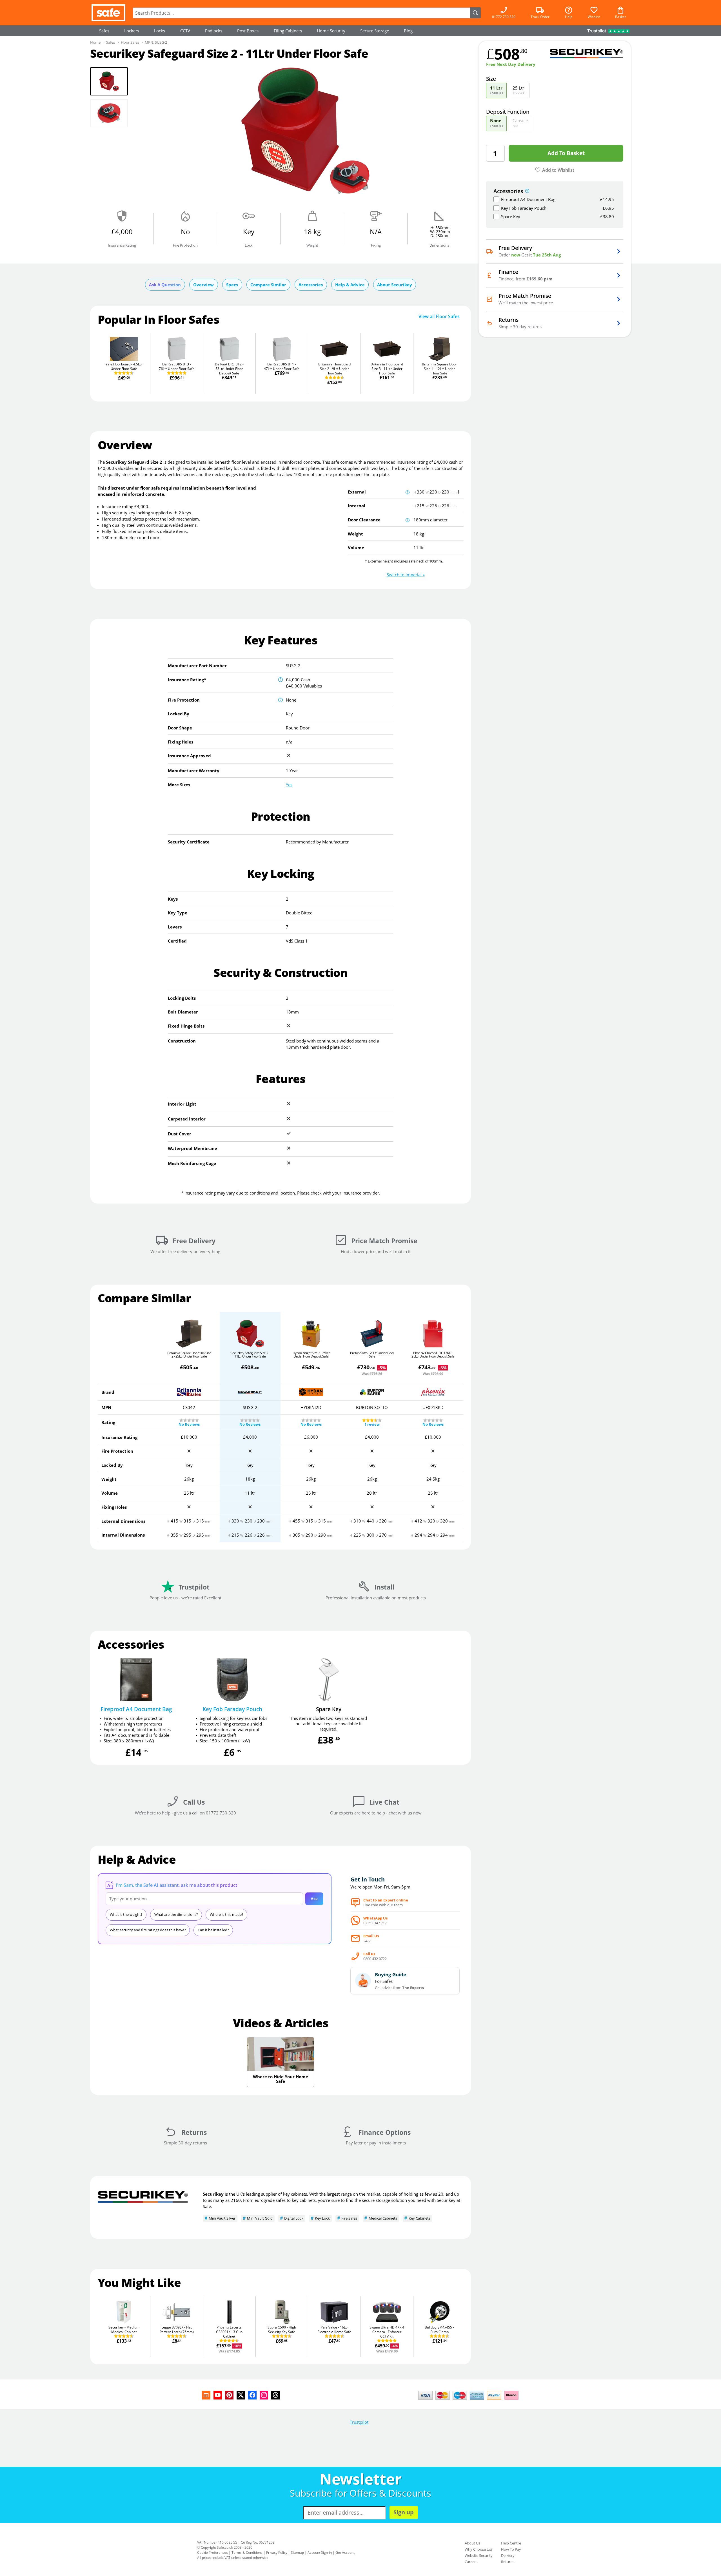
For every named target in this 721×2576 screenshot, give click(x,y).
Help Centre (511, 2543)
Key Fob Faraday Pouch (232, 1709)
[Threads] (275, 2395)
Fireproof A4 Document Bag (136, 1709)
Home (95, 42)
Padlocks (214, 31)
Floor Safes (130, 42)
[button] (406, 575)
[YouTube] (218, 2395)
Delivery (508, 2555)
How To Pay (511, 2549)
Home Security (331, 31)
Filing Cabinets (288, 31)
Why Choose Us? (479, 2549)
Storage (375, 31)
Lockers (132, 31)
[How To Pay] (470, 2400)
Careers (471, 2562)
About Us (472, 2543)
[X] (241, 2395)
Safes (104, 31)
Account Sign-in (320, 2552)
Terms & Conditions (247, 2552)
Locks (160, 31)
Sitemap (297, 2552)
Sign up (404, 2512)
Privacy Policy (277, 2552)
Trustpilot (359, 2422)
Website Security (479, 2555)
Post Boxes (248, 31)
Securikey (213, 2194)
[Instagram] (264, 2395)
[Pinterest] (229, 2395)
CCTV (185, 31)
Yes (289, 785)
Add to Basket (566, 153)
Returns (508, 2562)
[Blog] (206, 2395)
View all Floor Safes (439, 317)
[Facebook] (252, 2395)
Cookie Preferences (212, 2552)
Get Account (345, 2552)
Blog (408, 31)
